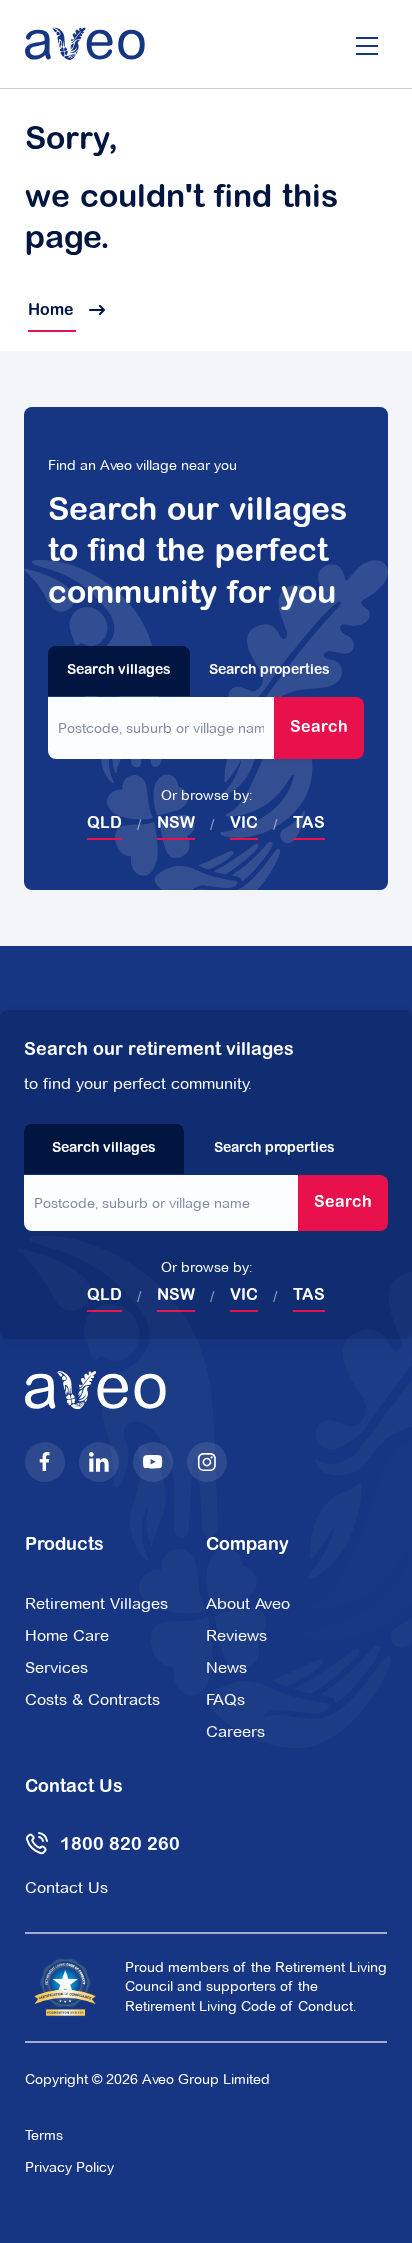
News (226, 1667)
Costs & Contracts (92, 1699)
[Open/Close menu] (367, 44)
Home (52, 311)
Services (56, 1667)
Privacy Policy (69, 2167)
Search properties (269, 671)
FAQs (225, 1699)
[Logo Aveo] (85, 44)
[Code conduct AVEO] (65, 1987)
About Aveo (248, 1603)
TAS (309, 824)
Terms (44, 2135)
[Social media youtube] (153, 1462)
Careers (235, 1731)
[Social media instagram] (207, 1462)
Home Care (67, 1635)
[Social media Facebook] (45, 1462)
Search (319, 728)
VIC (244, 824)
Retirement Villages (96, 1603)
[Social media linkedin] (99, 1462)
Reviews (236, 1635)
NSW (176, 824)
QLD (104, 824)
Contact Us (66, 1887)
